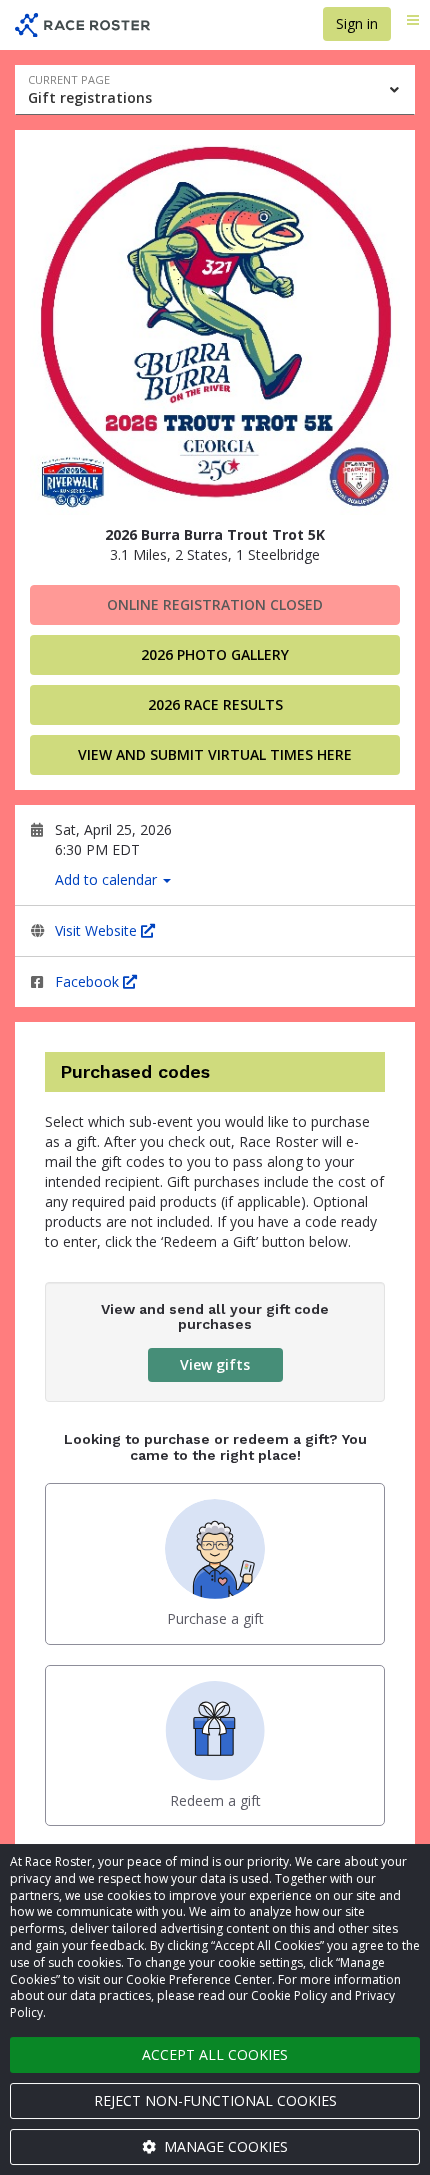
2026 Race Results (215, 704)
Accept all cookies (215, 2054)
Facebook (89, 981)
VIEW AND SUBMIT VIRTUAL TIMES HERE (215, 754)
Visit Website (98, 930)
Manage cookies (224, 2146)
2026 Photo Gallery (215, 654)
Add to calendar (108, 879)
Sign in (357, 23)
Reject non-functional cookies (215, 2100)
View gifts (215, 1364)
